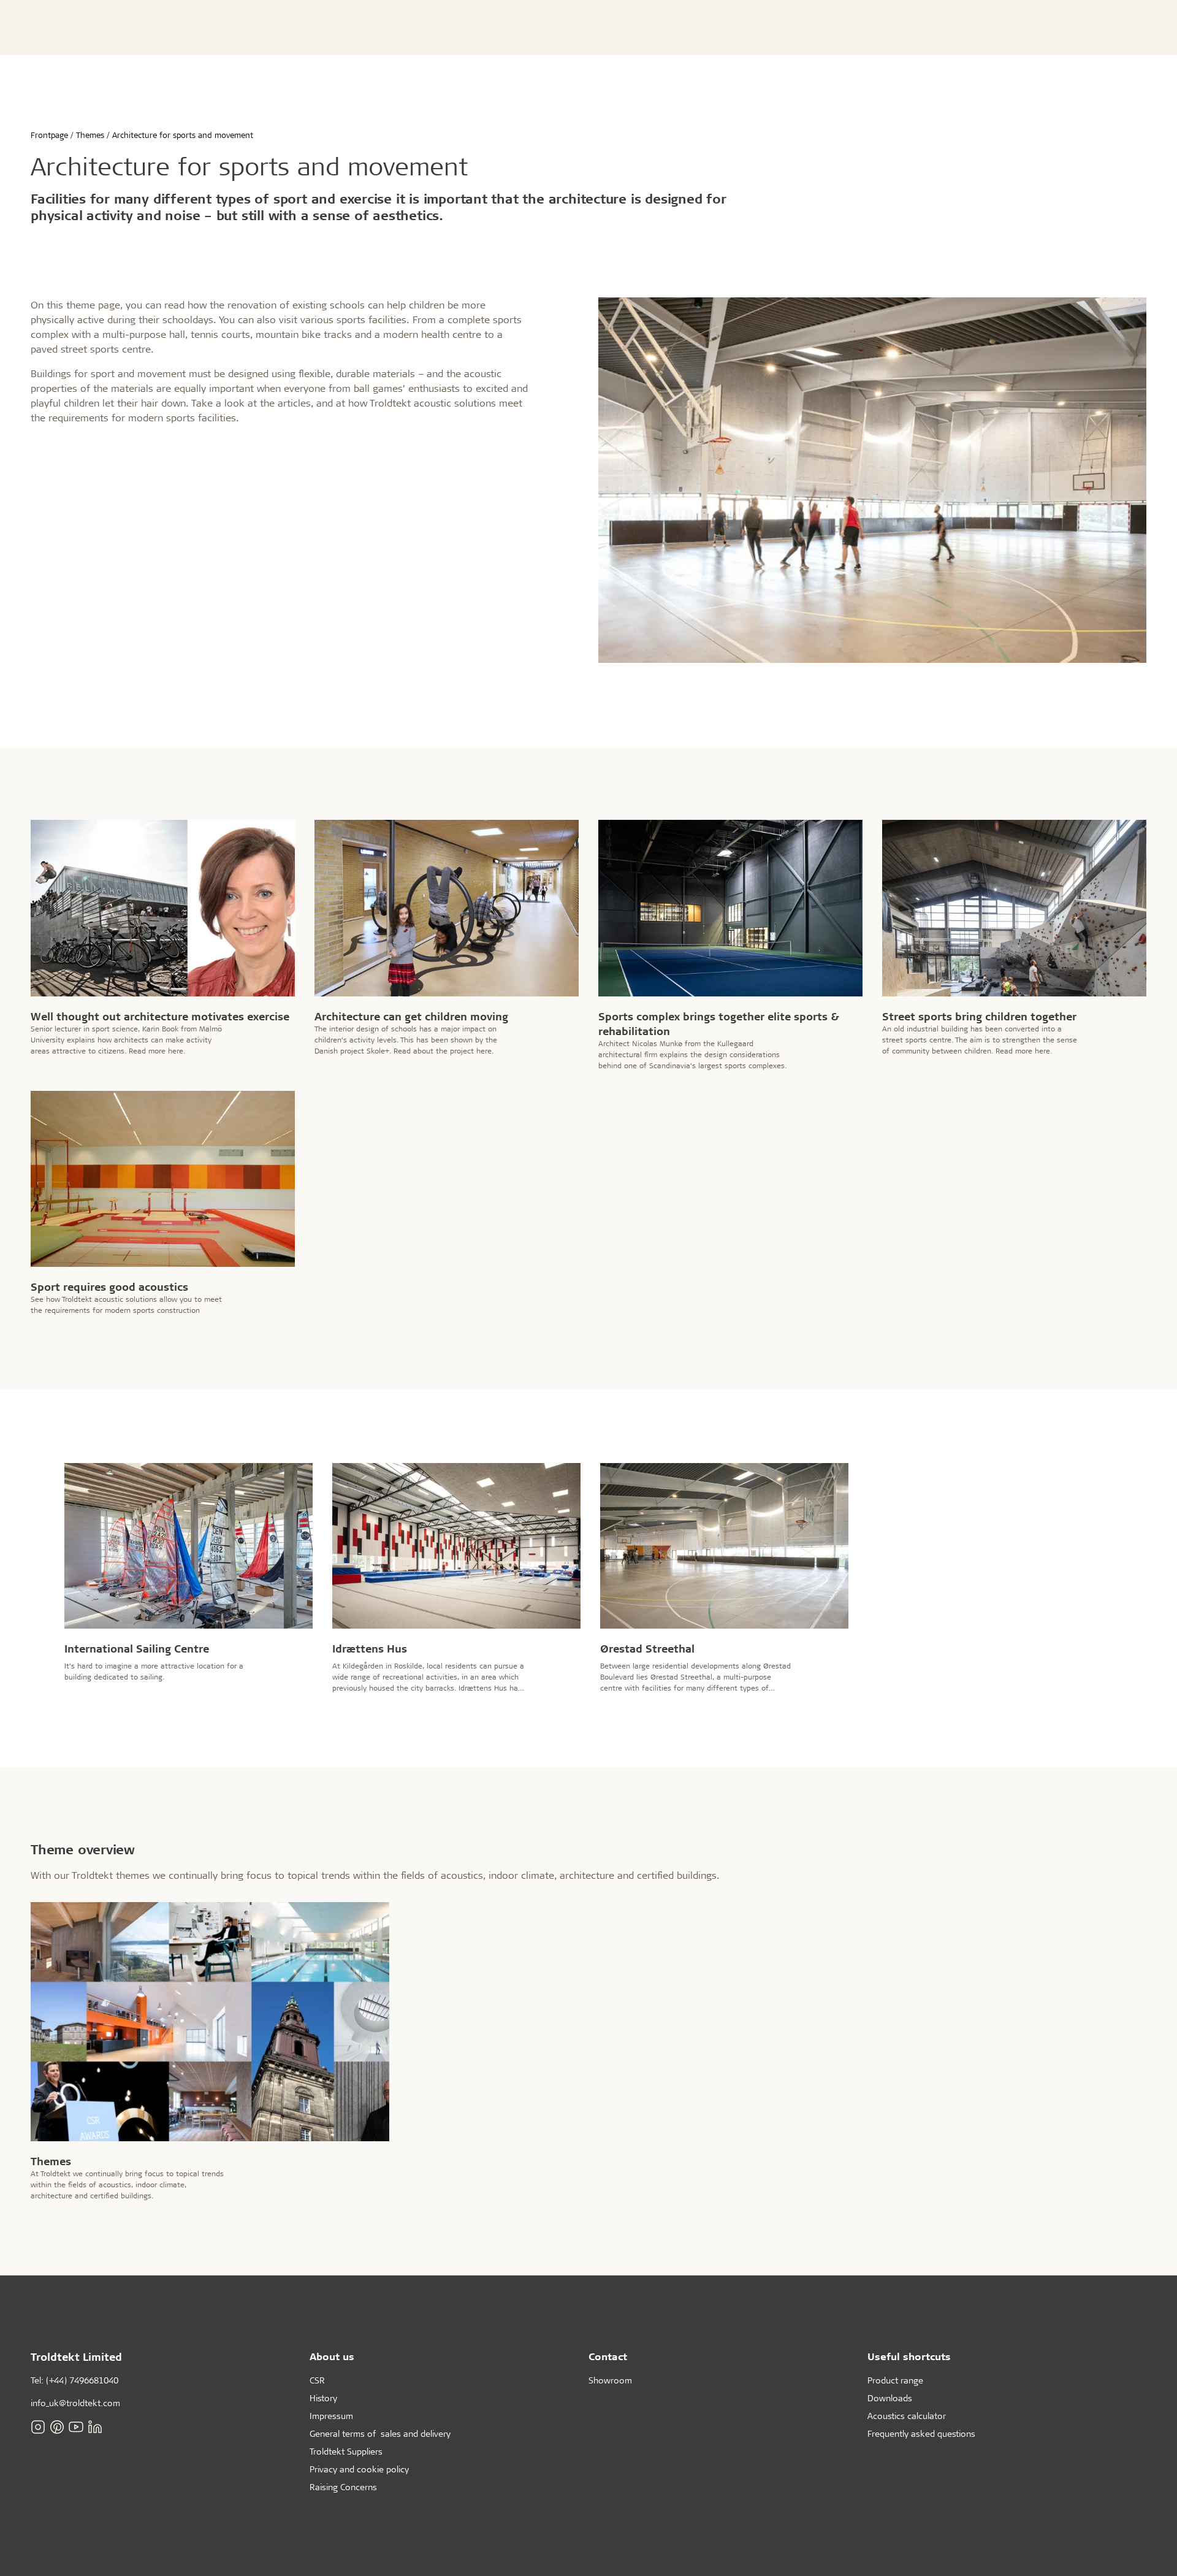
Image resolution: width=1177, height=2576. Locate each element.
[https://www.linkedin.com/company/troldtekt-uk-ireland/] (95, 2426)
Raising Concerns (343, 2487)
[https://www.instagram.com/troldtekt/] (38, 2426)
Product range (895, 2380)
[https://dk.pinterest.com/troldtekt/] (57, 2426)
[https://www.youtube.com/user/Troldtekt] (76, 2426)
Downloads (890, 2398)
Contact (608, 2356)
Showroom (610, 2380)
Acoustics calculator (907, 2416)
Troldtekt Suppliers (346, 2451)
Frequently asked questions (921, 2433)
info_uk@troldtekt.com (75, 2403)
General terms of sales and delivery (380, 2433)
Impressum (331, 2416)
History (323, 2398)
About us (332, 2356)
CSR (317, 2380)
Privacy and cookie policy (359, 2469)
